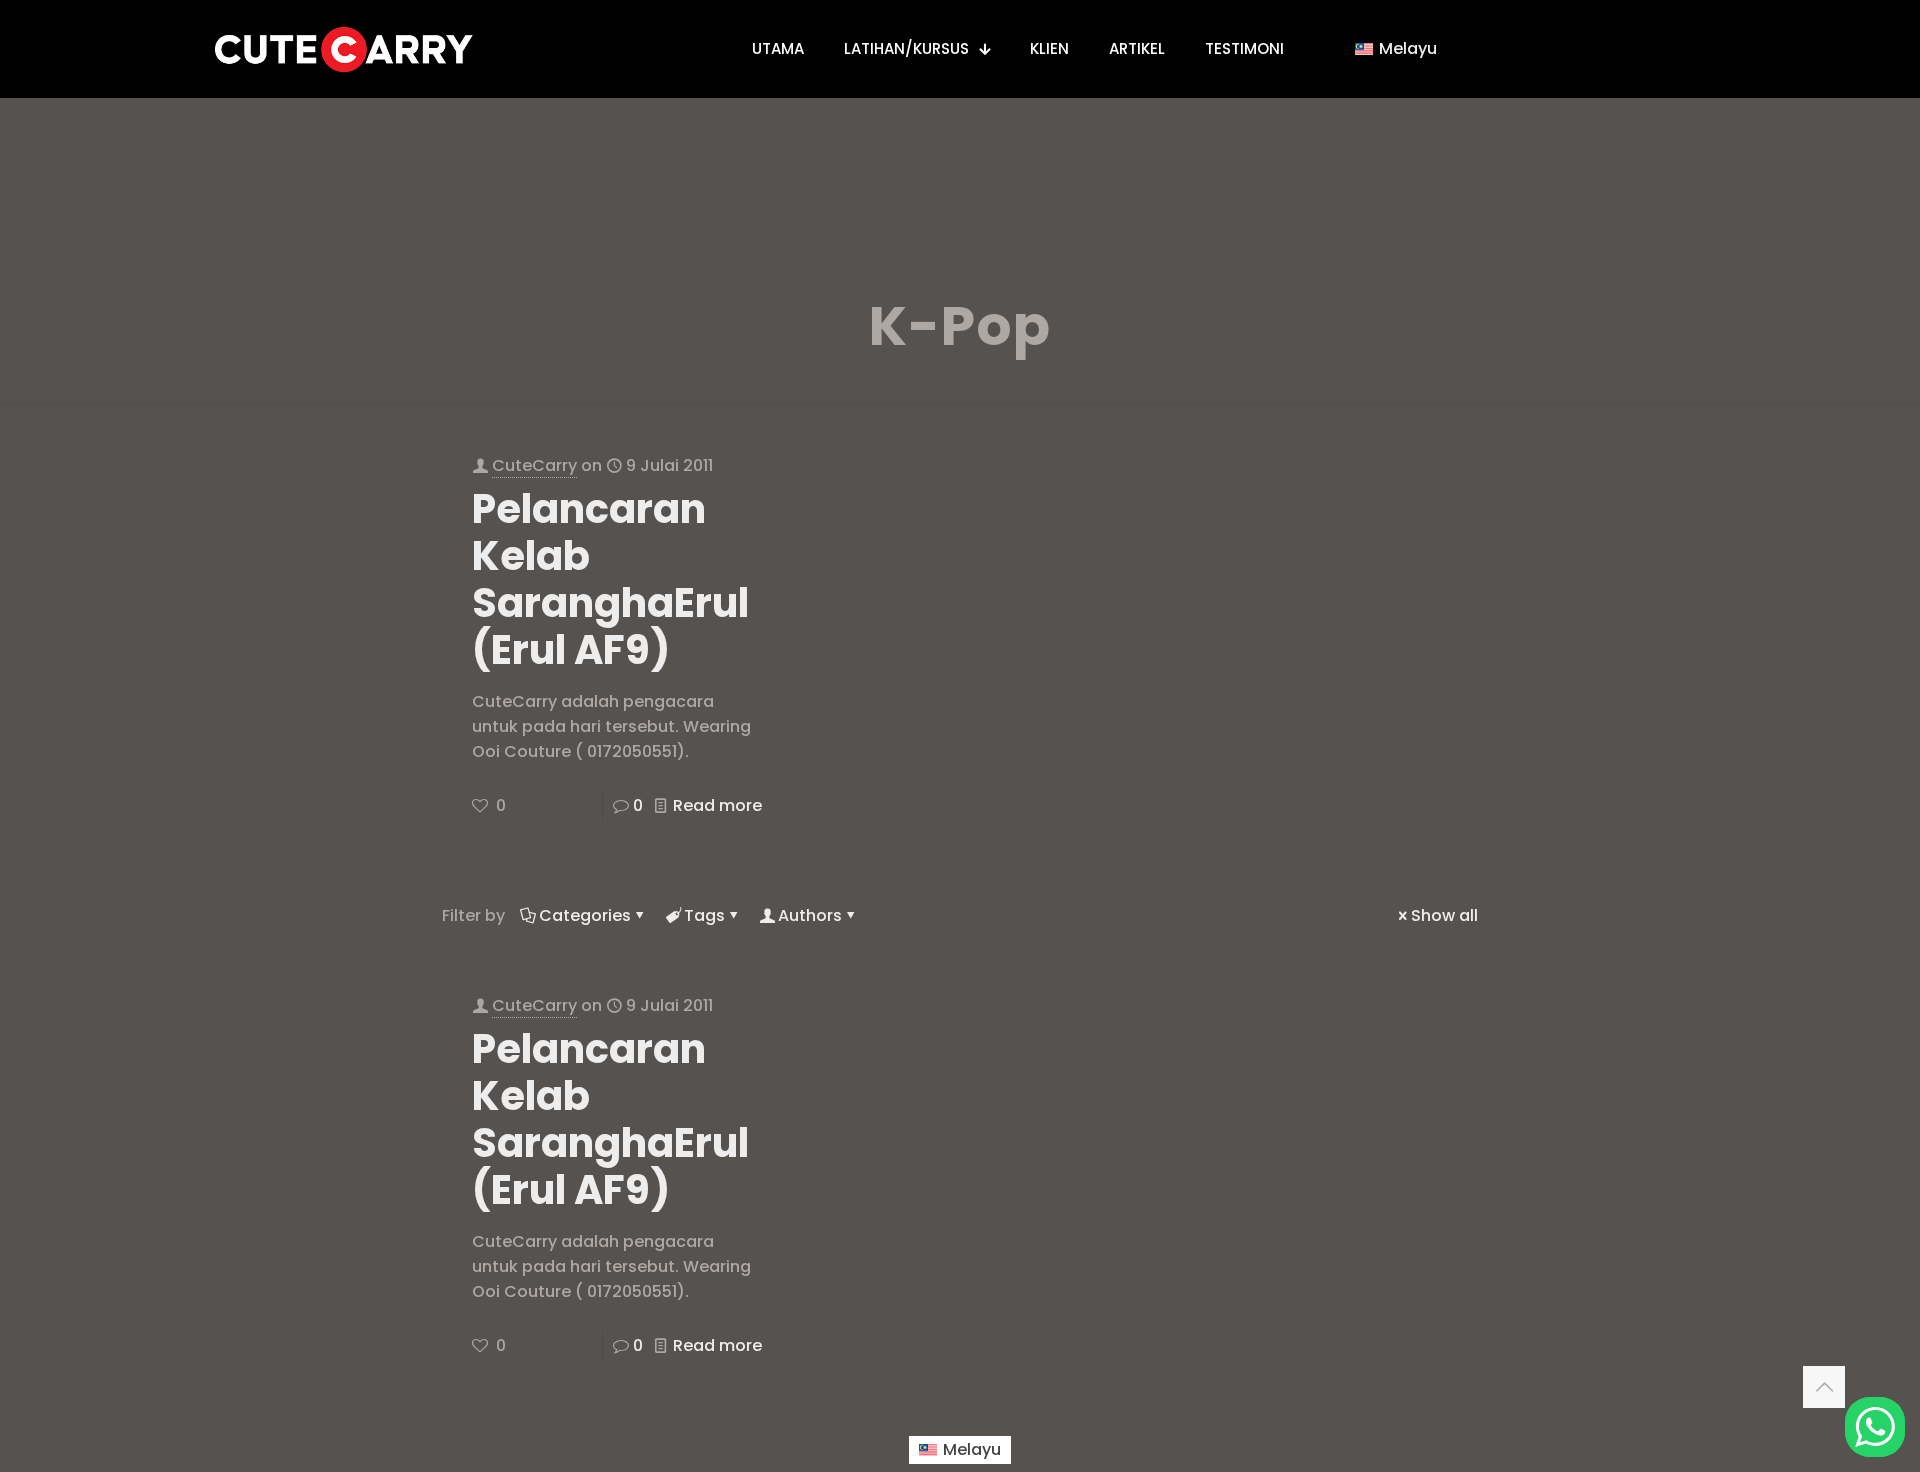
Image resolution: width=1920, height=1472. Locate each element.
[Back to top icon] (1824, 1387)
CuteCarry (534, 465)
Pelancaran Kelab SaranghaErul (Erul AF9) (610, 579)
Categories (585, 915)
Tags (704, 915)
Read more (717, 805)
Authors (810, 915)
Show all (1444, 915)
